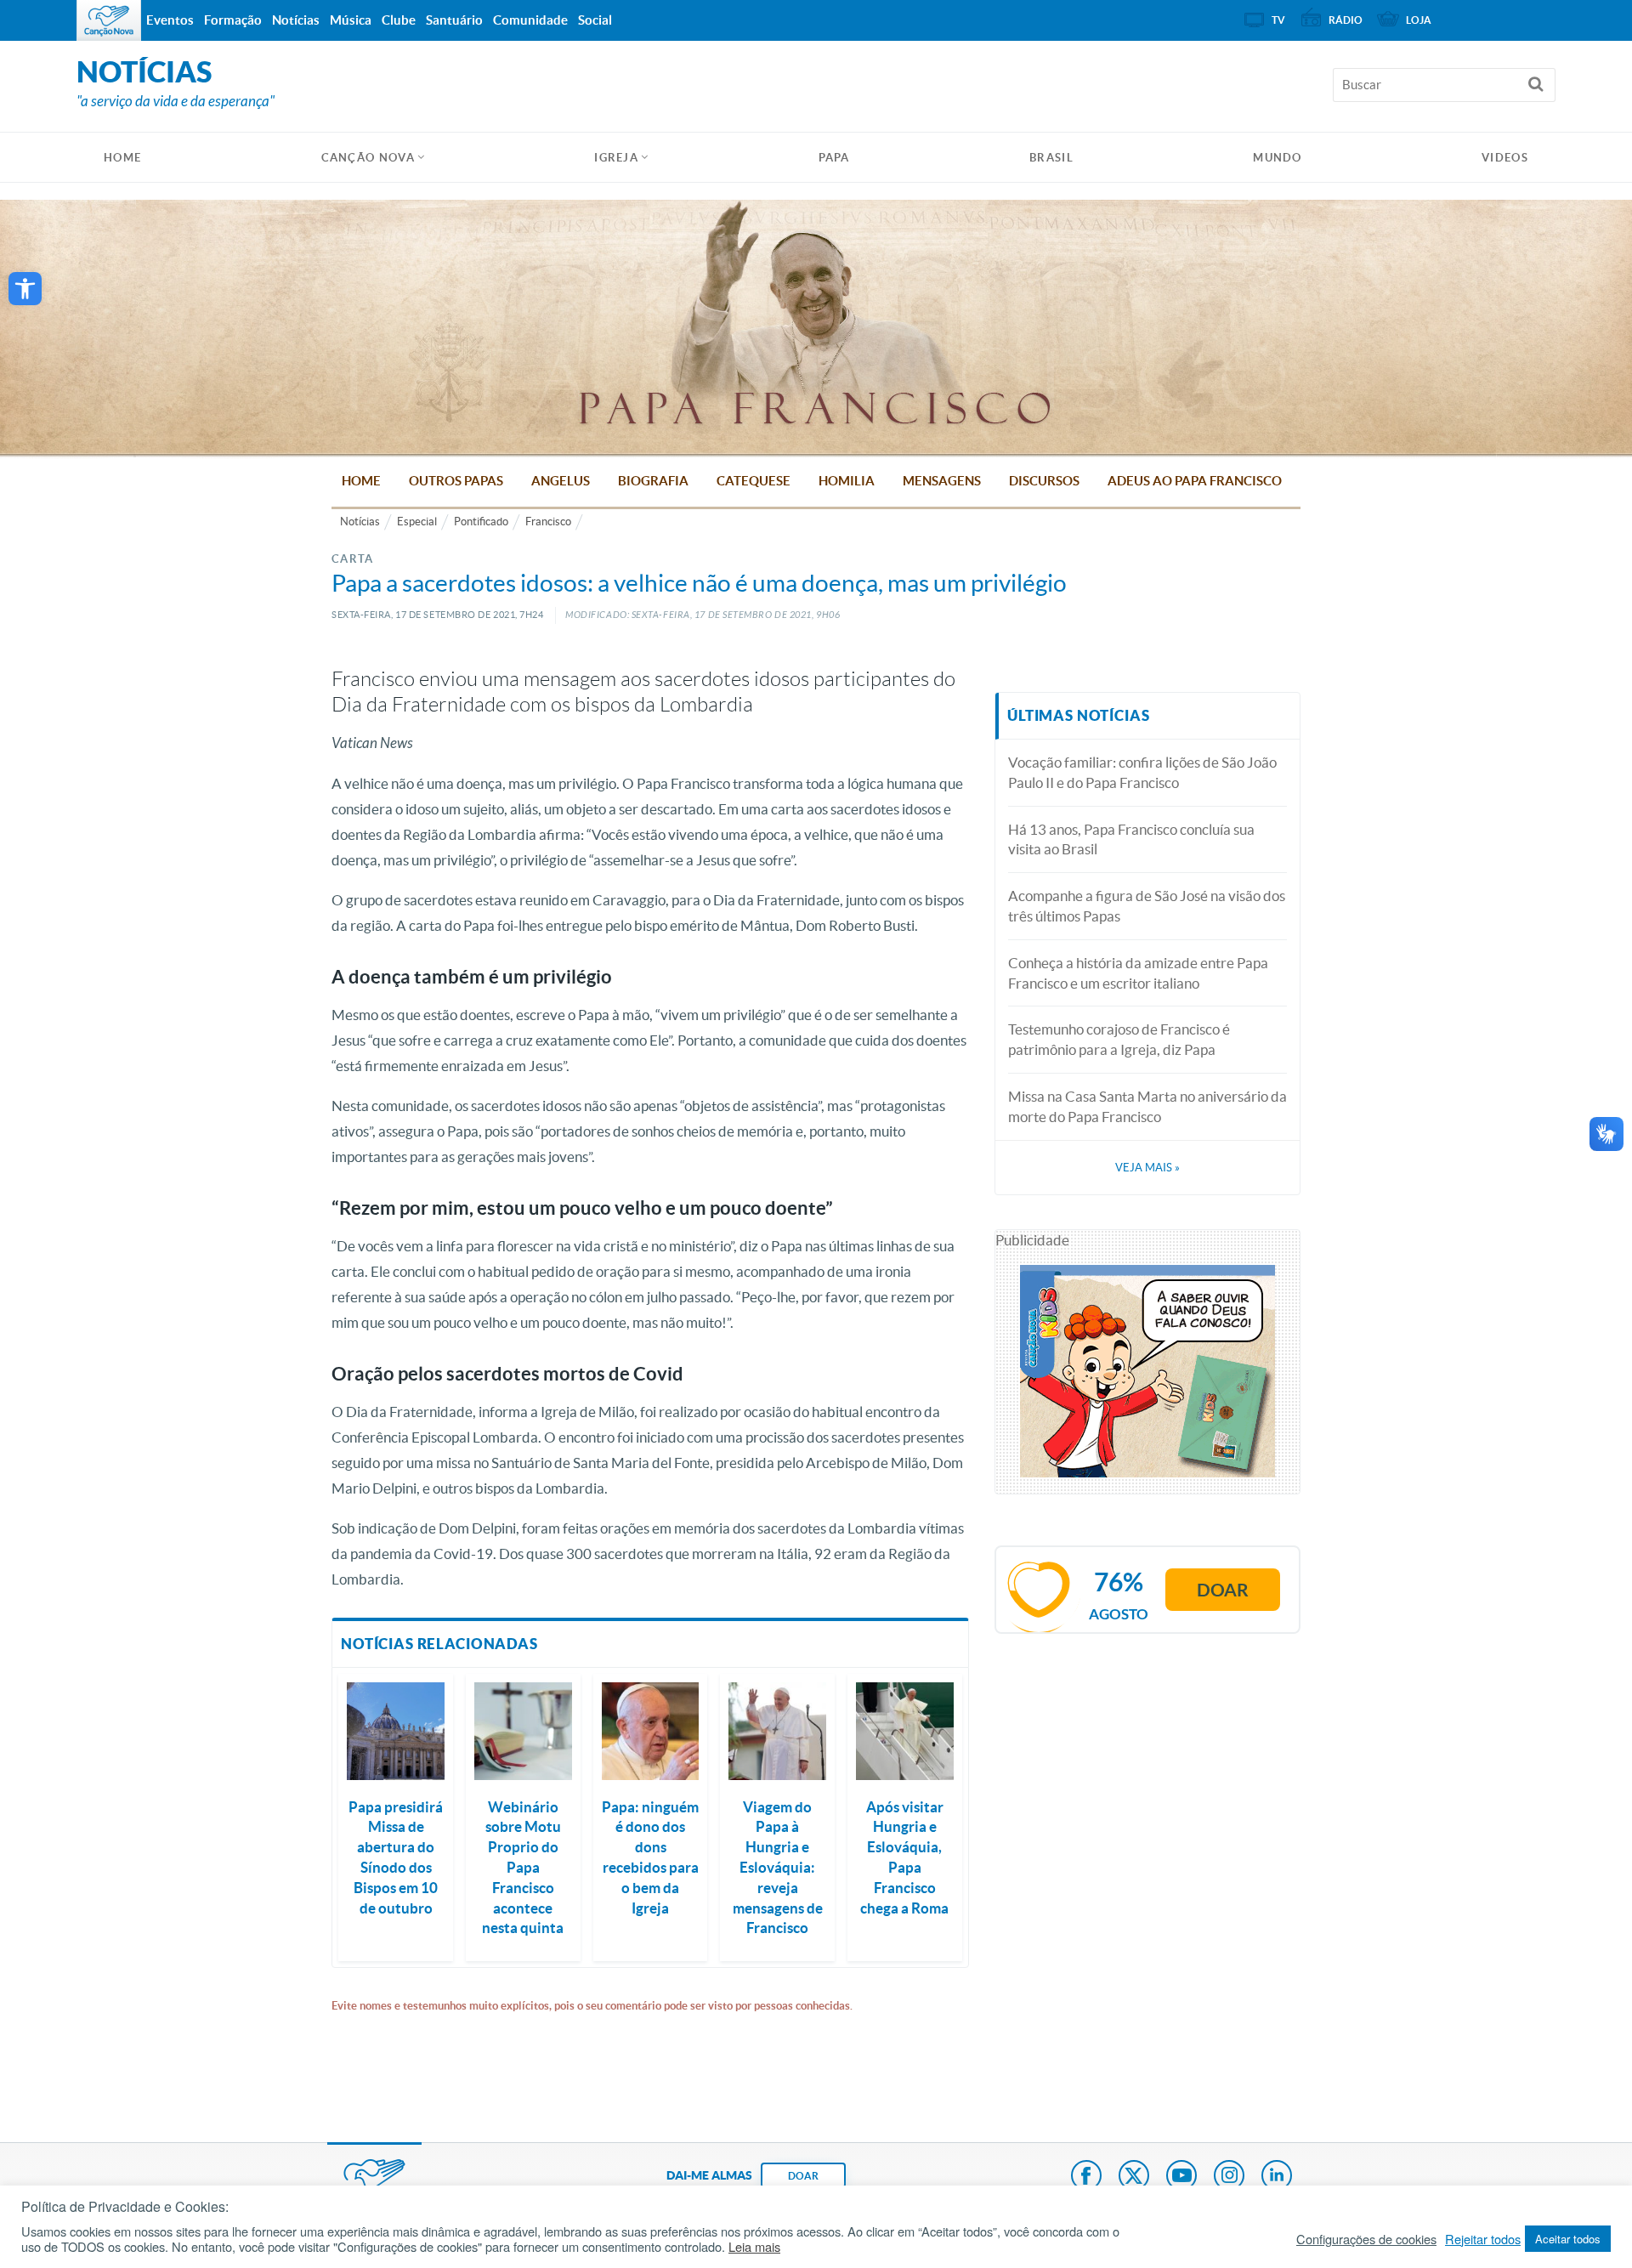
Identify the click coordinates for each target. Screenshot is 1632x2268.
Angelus (561, 481)
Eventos (170, 20)
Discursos (1044, 481)
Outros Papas (456, 481)
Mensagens (942, 481)
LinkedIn (1277, 2177)
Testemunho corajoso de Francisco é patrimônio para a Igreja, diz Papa (1119, 1039)
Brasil (1051, 158)
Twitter (1134, 2177)
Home (361, 481)
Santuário (454, 20)
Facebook (1086, 2177)
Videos (1505, 158)
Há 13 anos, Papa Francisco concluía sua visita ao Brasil (1131, 839)
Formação (233, 20)
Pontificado (481, 522)
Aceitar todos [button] (1568, 2239)
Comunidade (530, 20)
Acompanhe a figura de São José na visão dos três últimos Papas (1147, 906)
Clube (399, 20)
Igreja (616, 158)
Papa (834, 158)
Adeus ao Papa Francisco (1195, 481)
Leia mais (754, 2247)
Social (595, 20)
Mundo (1278, 158)
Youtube (1181, 2177)
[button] (25, 289)
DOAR (803, 2176)
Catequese (754, 481)
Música (351, 20)
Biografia (653, 481)
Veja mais (1147, 1168)
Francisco (548, 522)
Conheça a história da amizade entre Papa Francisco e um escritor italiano (1138, 973)
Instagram (1229, 2177)
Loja (1419, 20)
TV (1278, 20)
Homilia (847, 481)
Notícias (360, 522)
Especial (417, 522)
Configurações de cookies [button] (1366, 2239)
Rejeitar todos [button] (1483, 2239)
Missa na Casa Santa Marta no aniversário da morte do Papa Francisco (1147, 1106)
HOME (122, 158)
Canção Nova (368, 158)
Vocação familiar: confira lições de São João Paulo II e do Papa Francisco (1142, 772)
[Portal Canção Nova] (109, 20)
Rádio (1346, 20)
